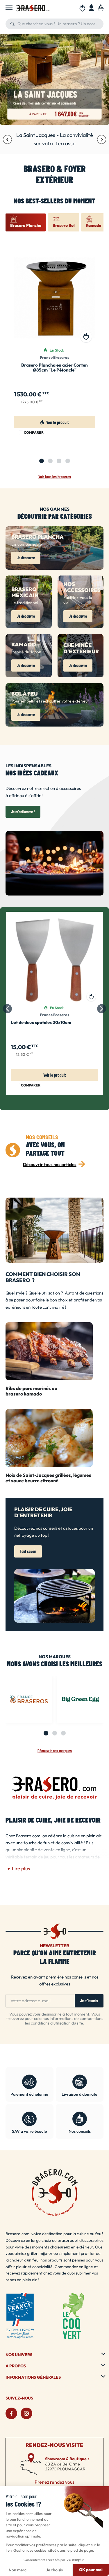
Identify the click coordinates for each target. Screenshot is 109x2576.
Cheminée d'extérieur (81, 649)
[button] (26, 558)
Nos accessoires (82, 588)
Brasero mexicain (25, 593)
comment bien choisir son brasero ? (43, 1278)
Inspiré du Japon (26, 652)
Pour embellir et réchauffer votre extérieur (50, 701)
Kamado (24, 645)
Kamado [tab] (93, 226)
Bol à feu (25, 694)
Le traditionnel (25, 603)
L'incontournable (27, 544)
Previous (7, 139)
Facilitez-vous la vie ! (78, 600)
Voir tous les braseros (55, 477)
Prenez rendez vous (54, 2482)
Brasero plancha (37, 537)
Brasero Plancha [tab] (26, 226)
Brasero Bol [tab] (64, 226)
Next (102, 139)
